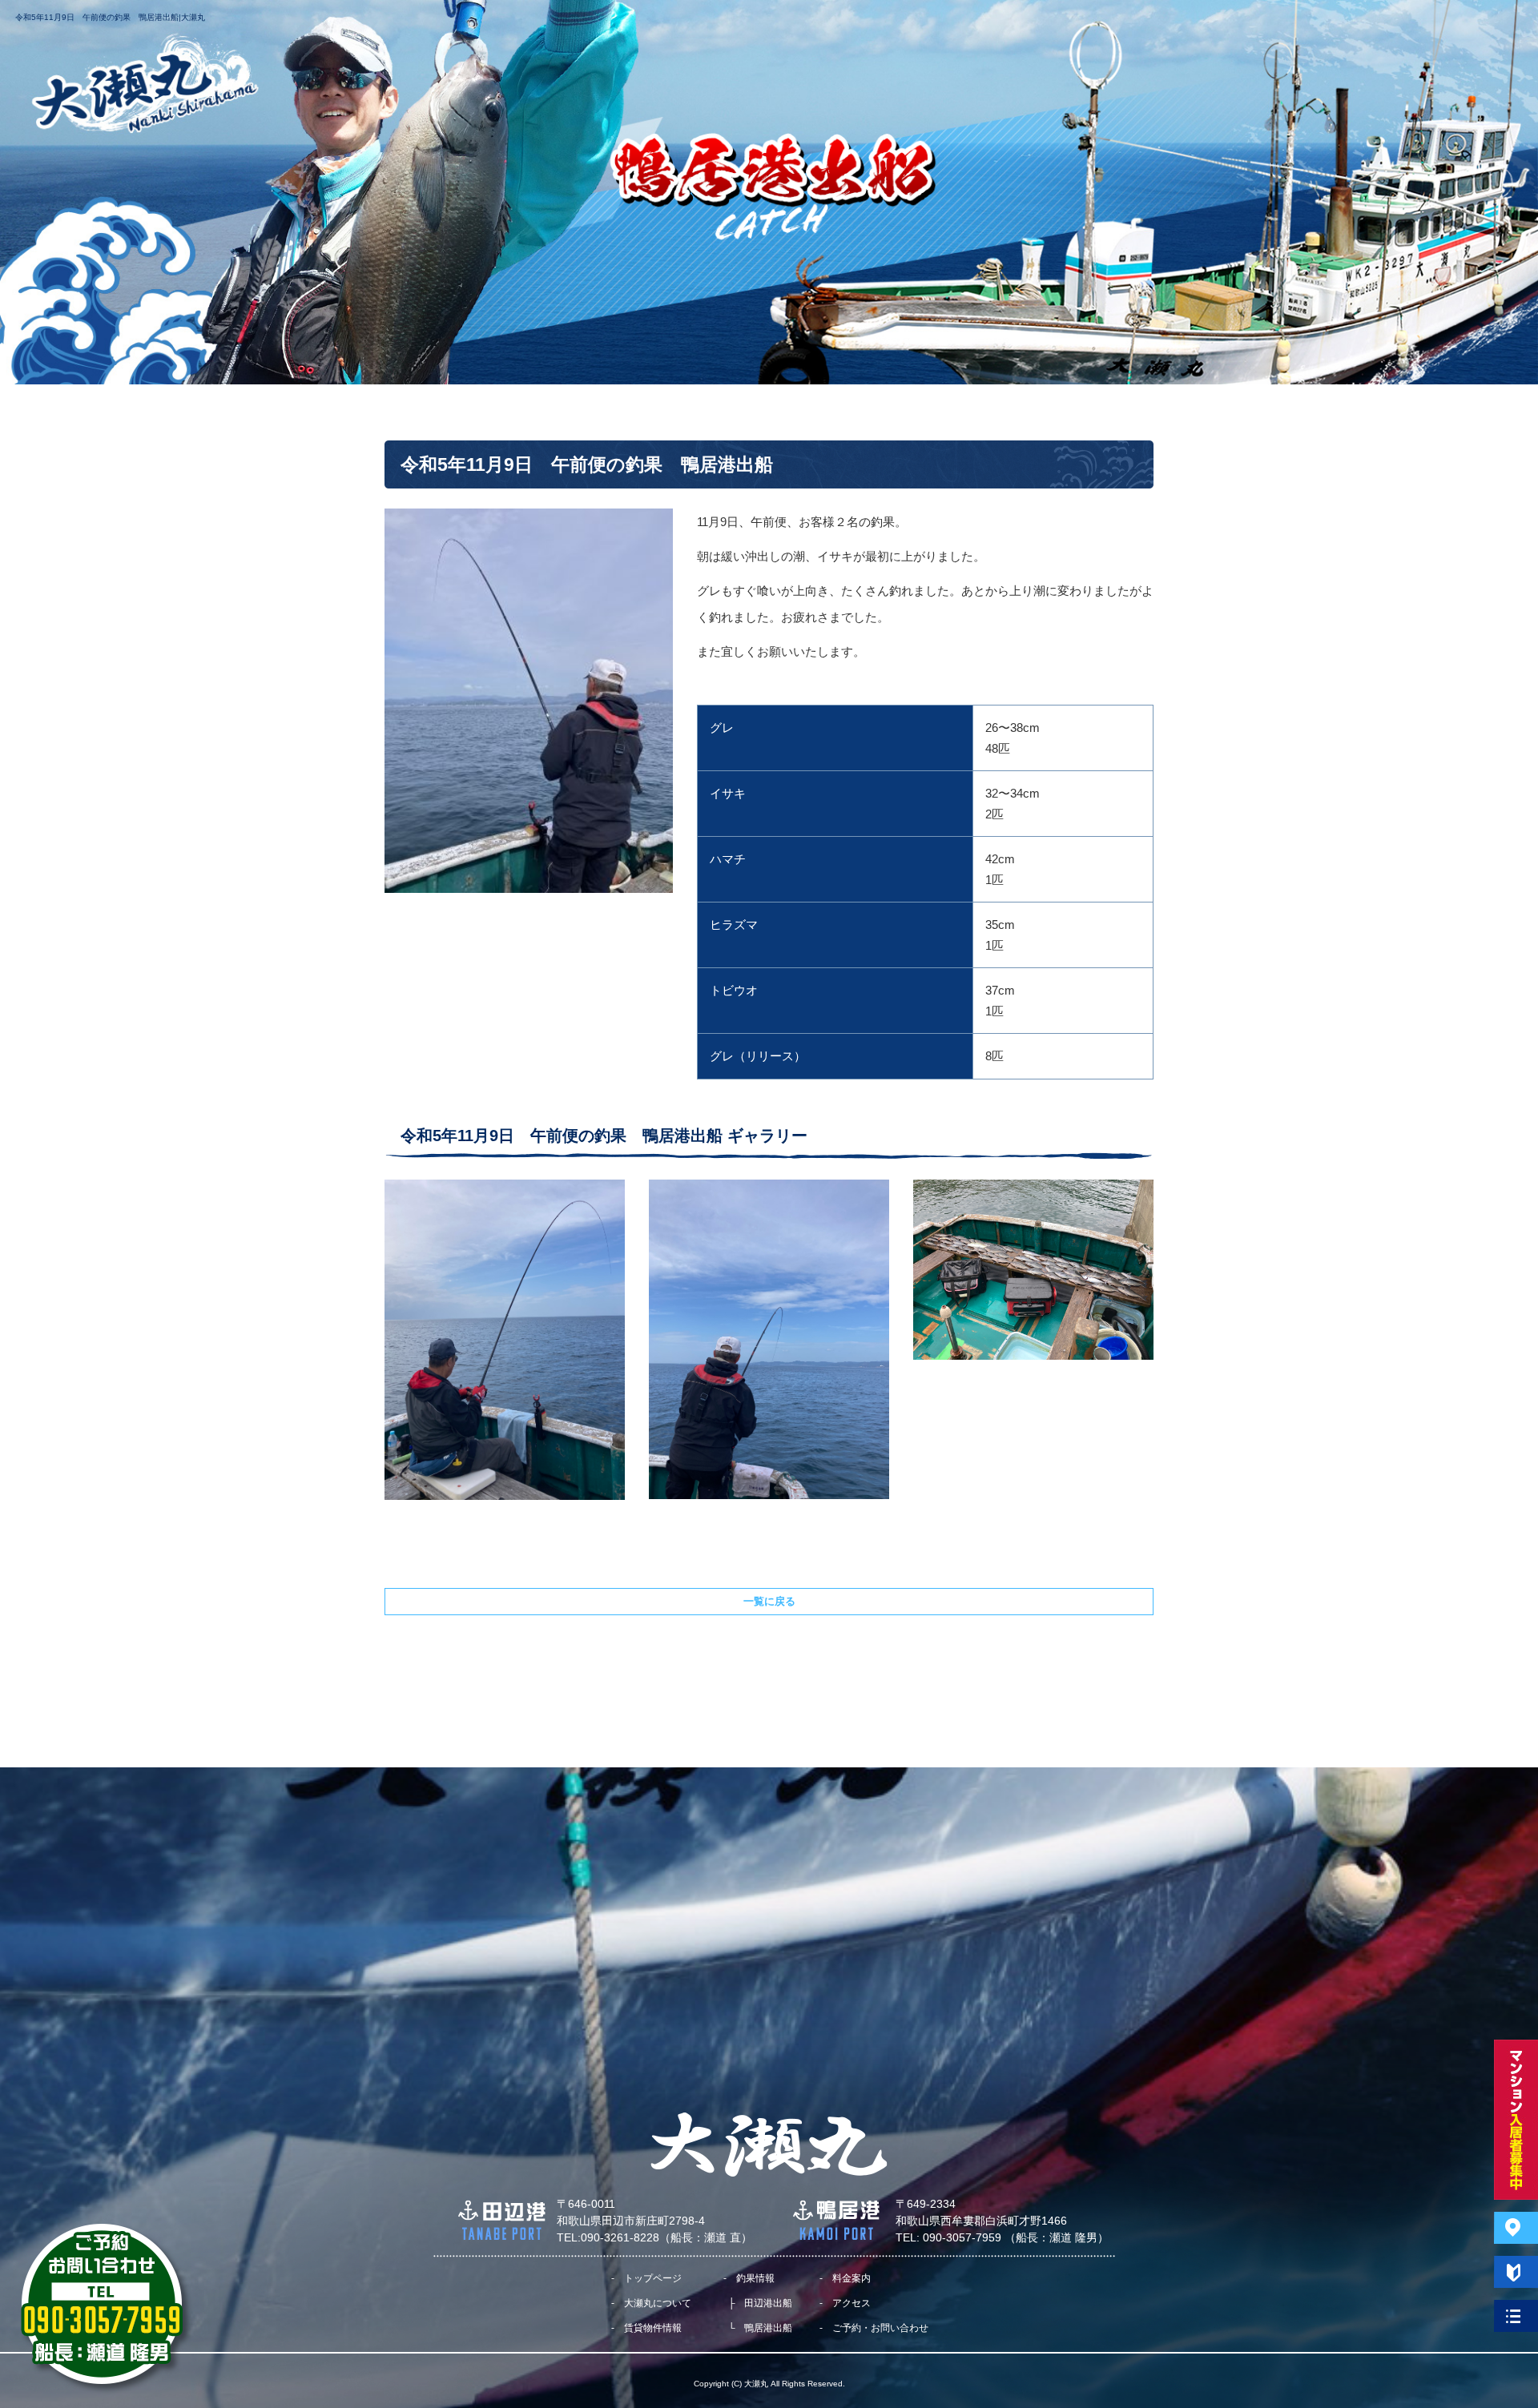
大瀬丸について (625, 28)
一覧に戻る (769, 1601)
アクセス (885, 28)
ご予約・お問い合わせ (997, 28)
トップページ (517, 28)
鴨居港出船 (768, 2328)
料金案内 (805, 28)
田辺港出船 (768, 2303)
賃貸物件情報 (653, 2328)
